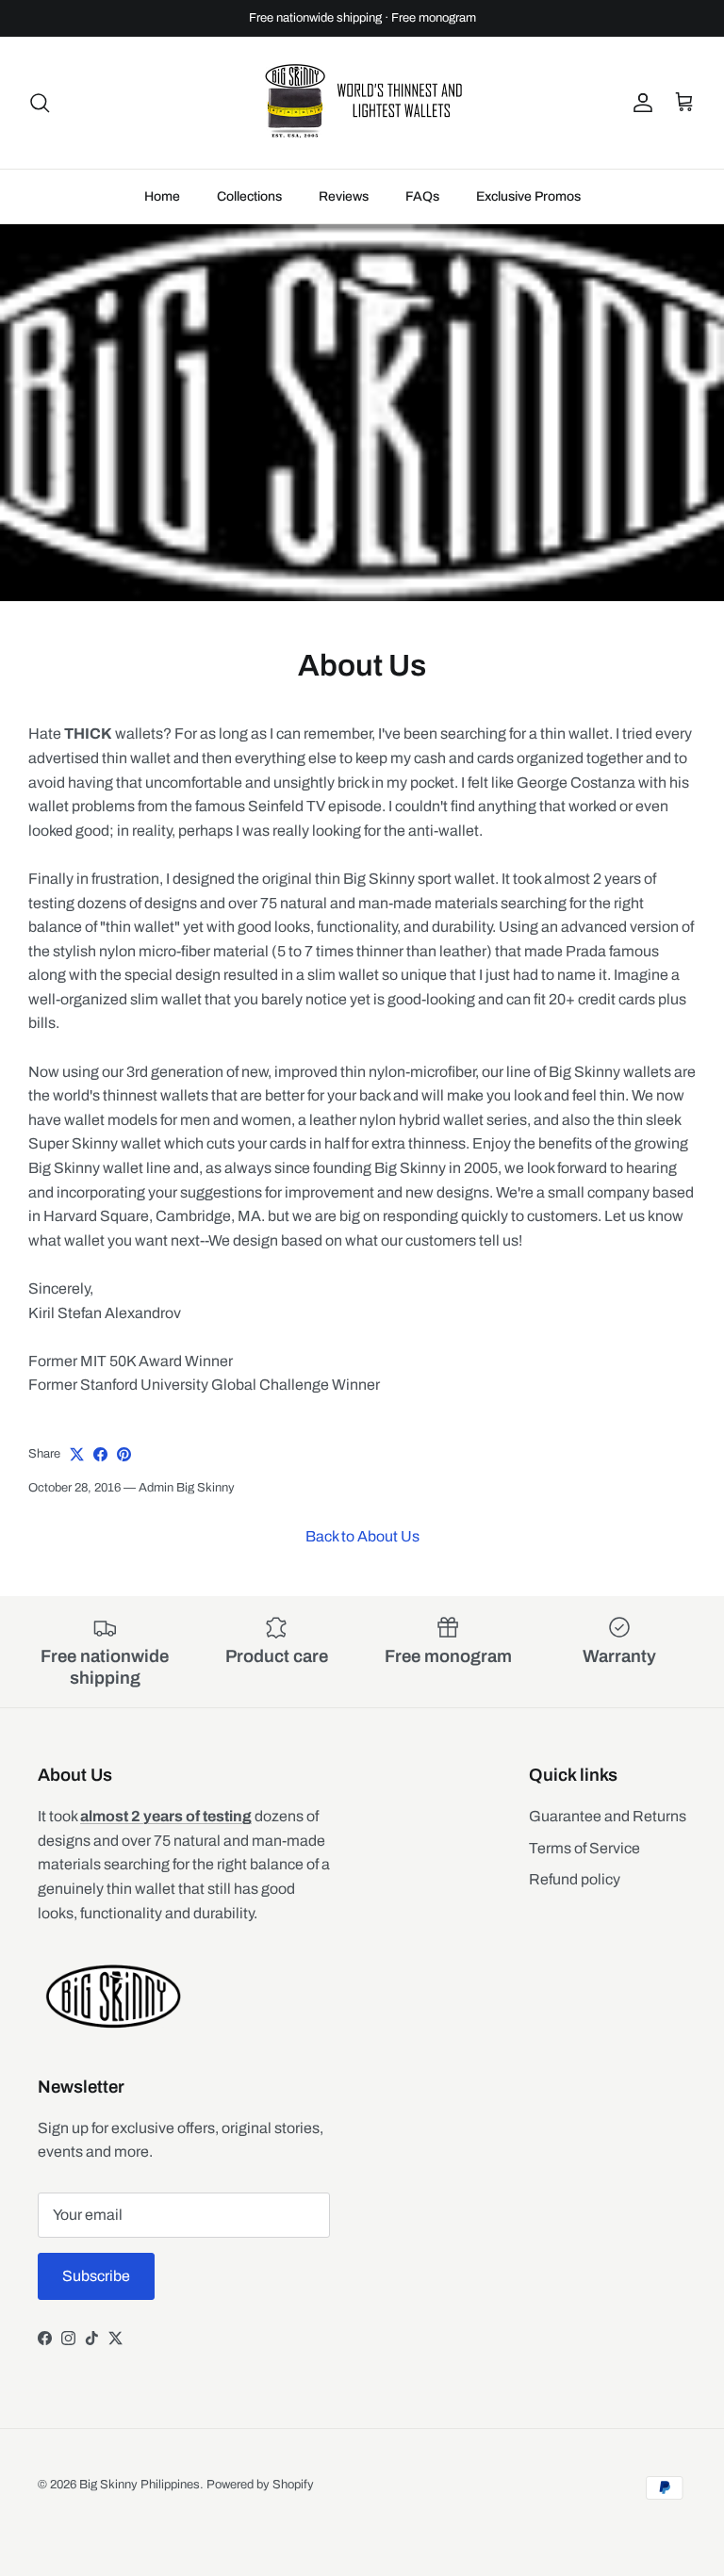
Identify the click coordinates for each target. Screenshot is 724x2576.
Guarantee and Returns (608, 1831)
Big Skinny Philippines (140, 2500)
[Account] (639, 118)
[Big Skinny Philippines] (362, 118)
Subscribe (96, 2291)
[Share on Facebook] (100, 1469)
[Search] (40, 118)
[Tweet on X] (77, 1469)
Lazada (263, 24)
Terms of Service (584, 1862)
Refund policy (575, 1894)
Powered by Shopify (260, 2500)
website (293, 41)
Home (162, 212)
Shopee (398, 24)
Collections (249, 212)
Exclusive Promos (528, 212)
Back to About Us (362, 1551)
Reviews (344, 212)
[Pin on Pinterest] (124, 1469)
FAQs (422, 212)
